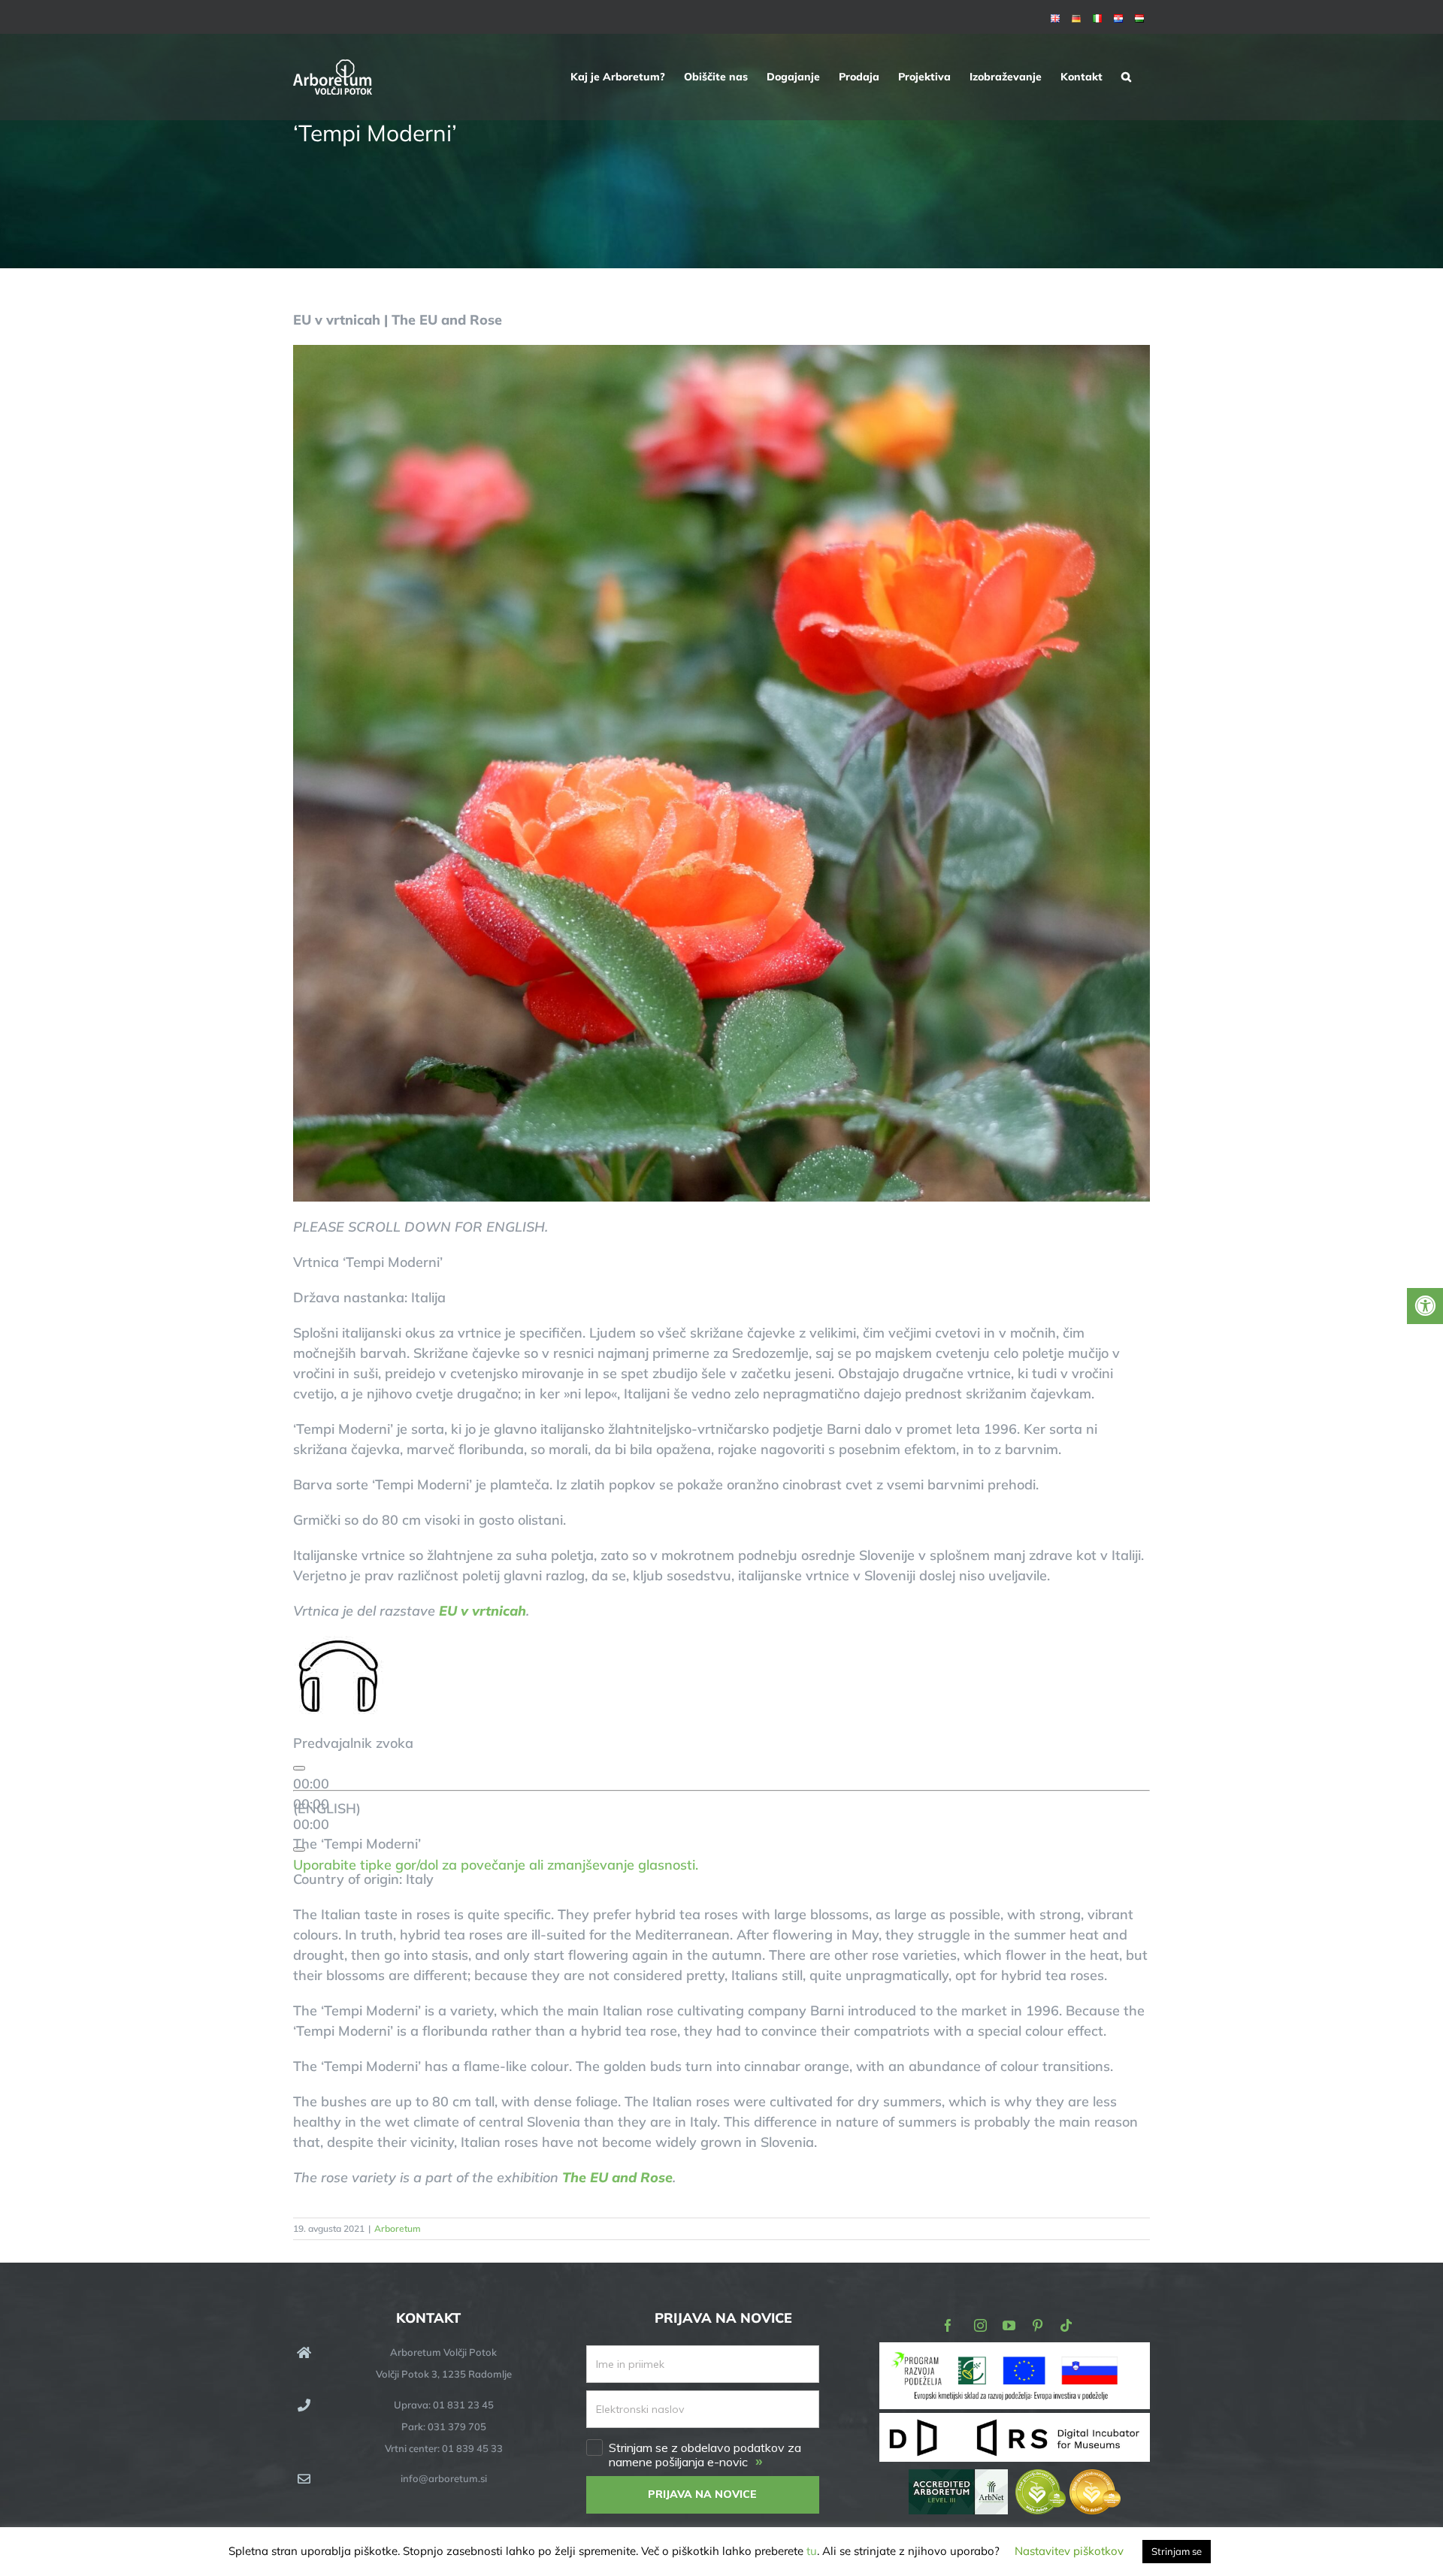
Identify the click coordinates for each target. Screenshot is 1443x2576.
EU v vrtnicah (483, 1611)
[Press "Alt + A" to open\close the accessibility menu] (1425, 1306)
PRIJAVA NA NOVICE (702, 2494)
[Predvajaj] (299, 1768)
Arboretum (398, 2228)
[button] (1126, 77)
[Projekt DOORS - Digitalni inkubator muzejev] (1015, 2422)
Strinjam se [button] (1177, 2551)
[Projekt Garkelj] (1015, 2352)
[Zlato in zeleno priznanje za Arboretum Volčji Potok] (1068, 2479)
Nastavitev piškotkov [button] (1069, 2551)
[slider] (496, 1865)
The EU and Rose (617, 2177)
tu (812, 2551)
